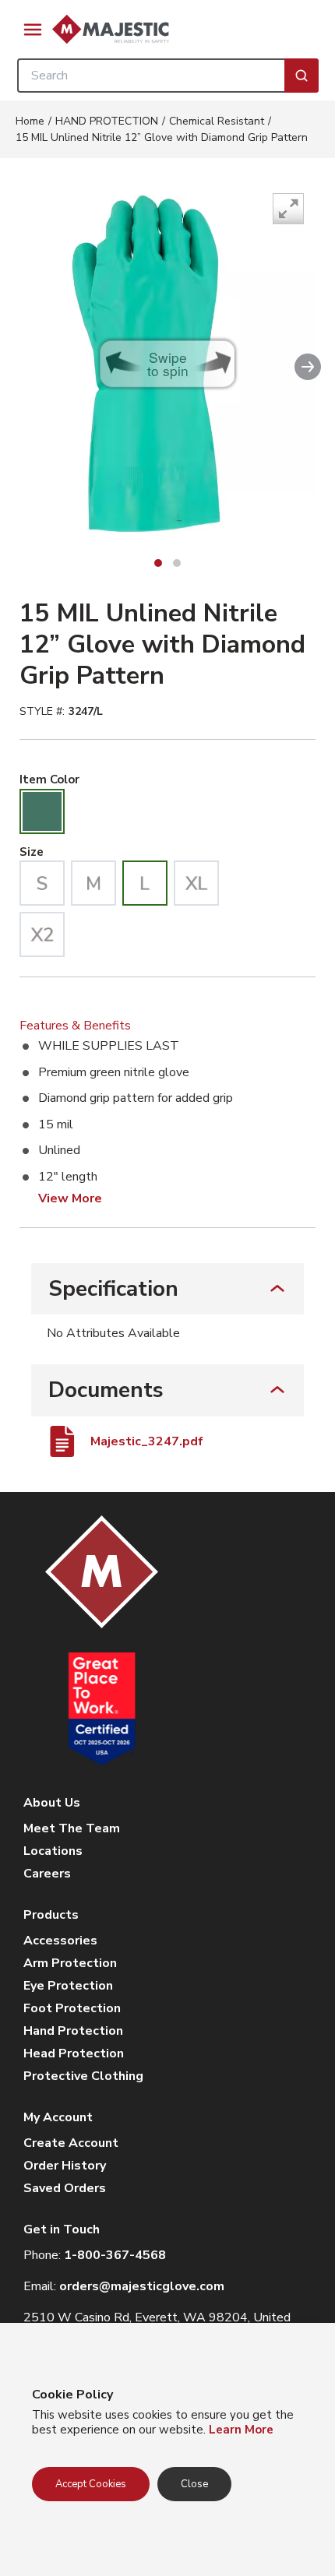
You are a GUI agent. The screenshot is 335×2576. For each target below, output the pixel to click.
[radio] (42, 811)
